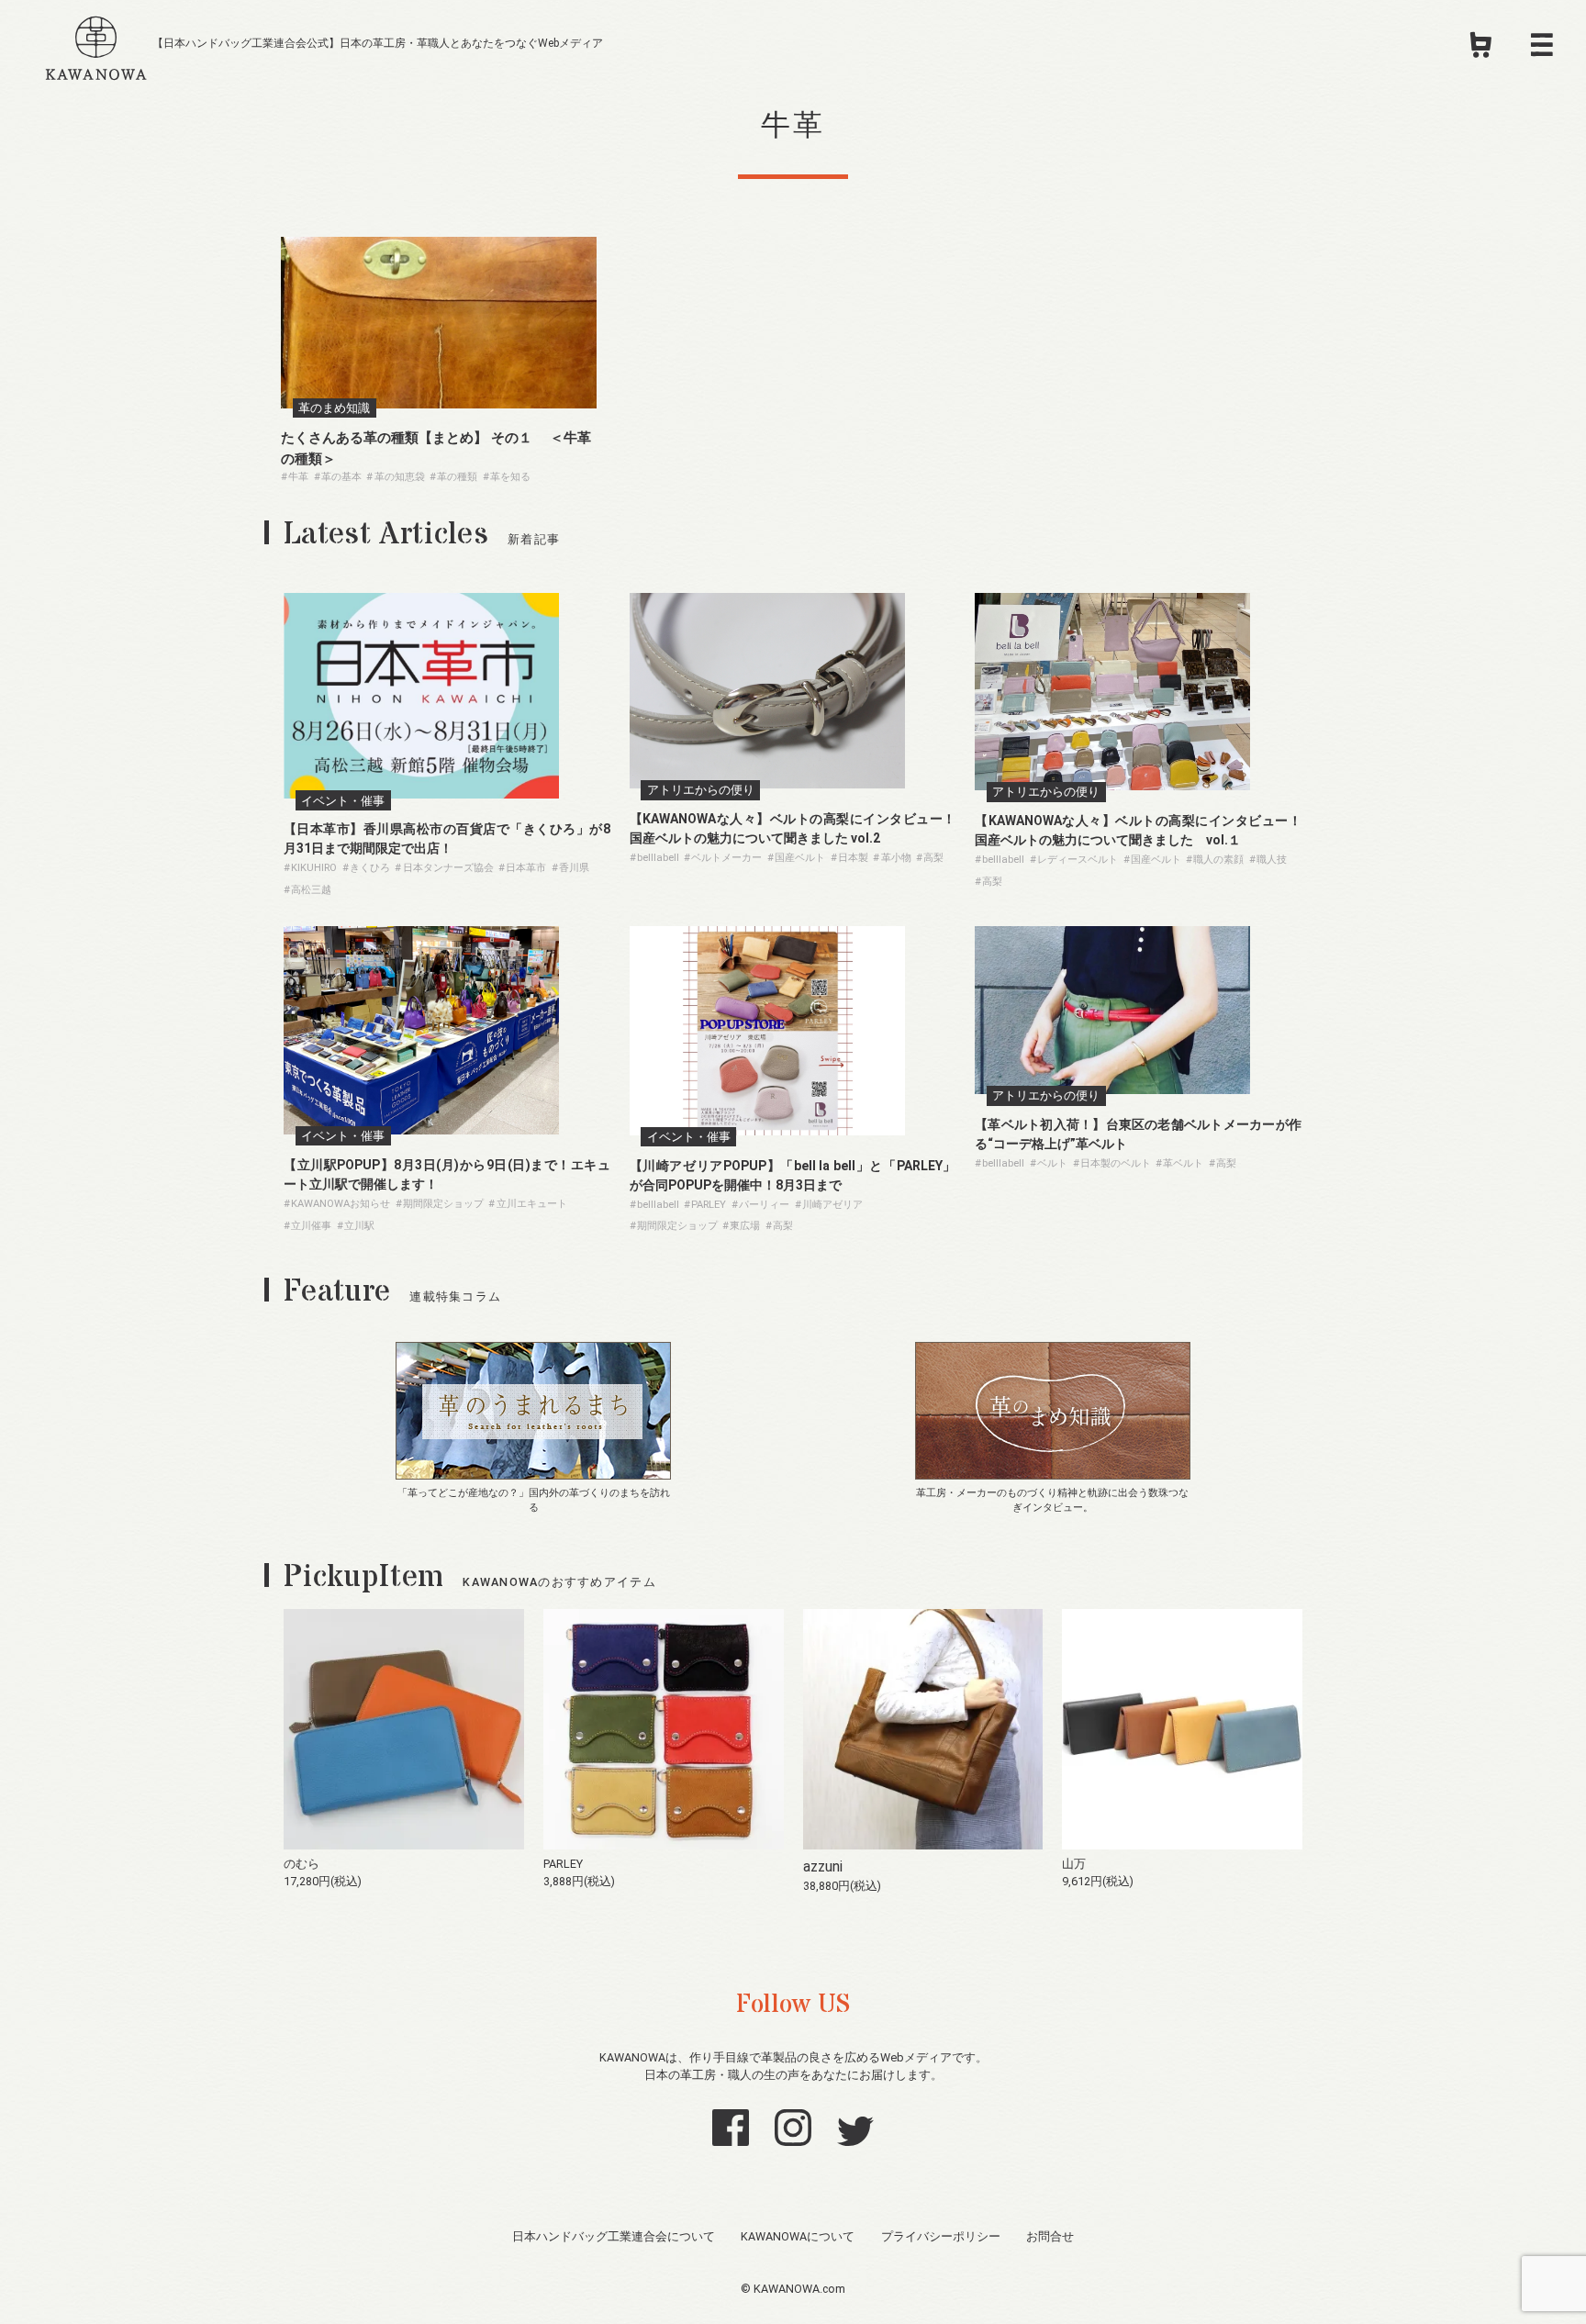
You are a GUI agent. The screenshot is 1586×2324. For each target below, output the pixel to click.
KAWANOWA (96, 45)
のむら (302, 1864)
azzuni (823, 1866)
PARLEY (563, 1864)
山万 (1074, 1864)
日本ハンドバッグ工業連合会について (614, 2236)
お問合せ (1050, 2236)
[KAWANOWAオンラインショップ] (1481, 50)
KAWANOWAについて (798, 2236)
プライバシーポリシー (941, 2236)
